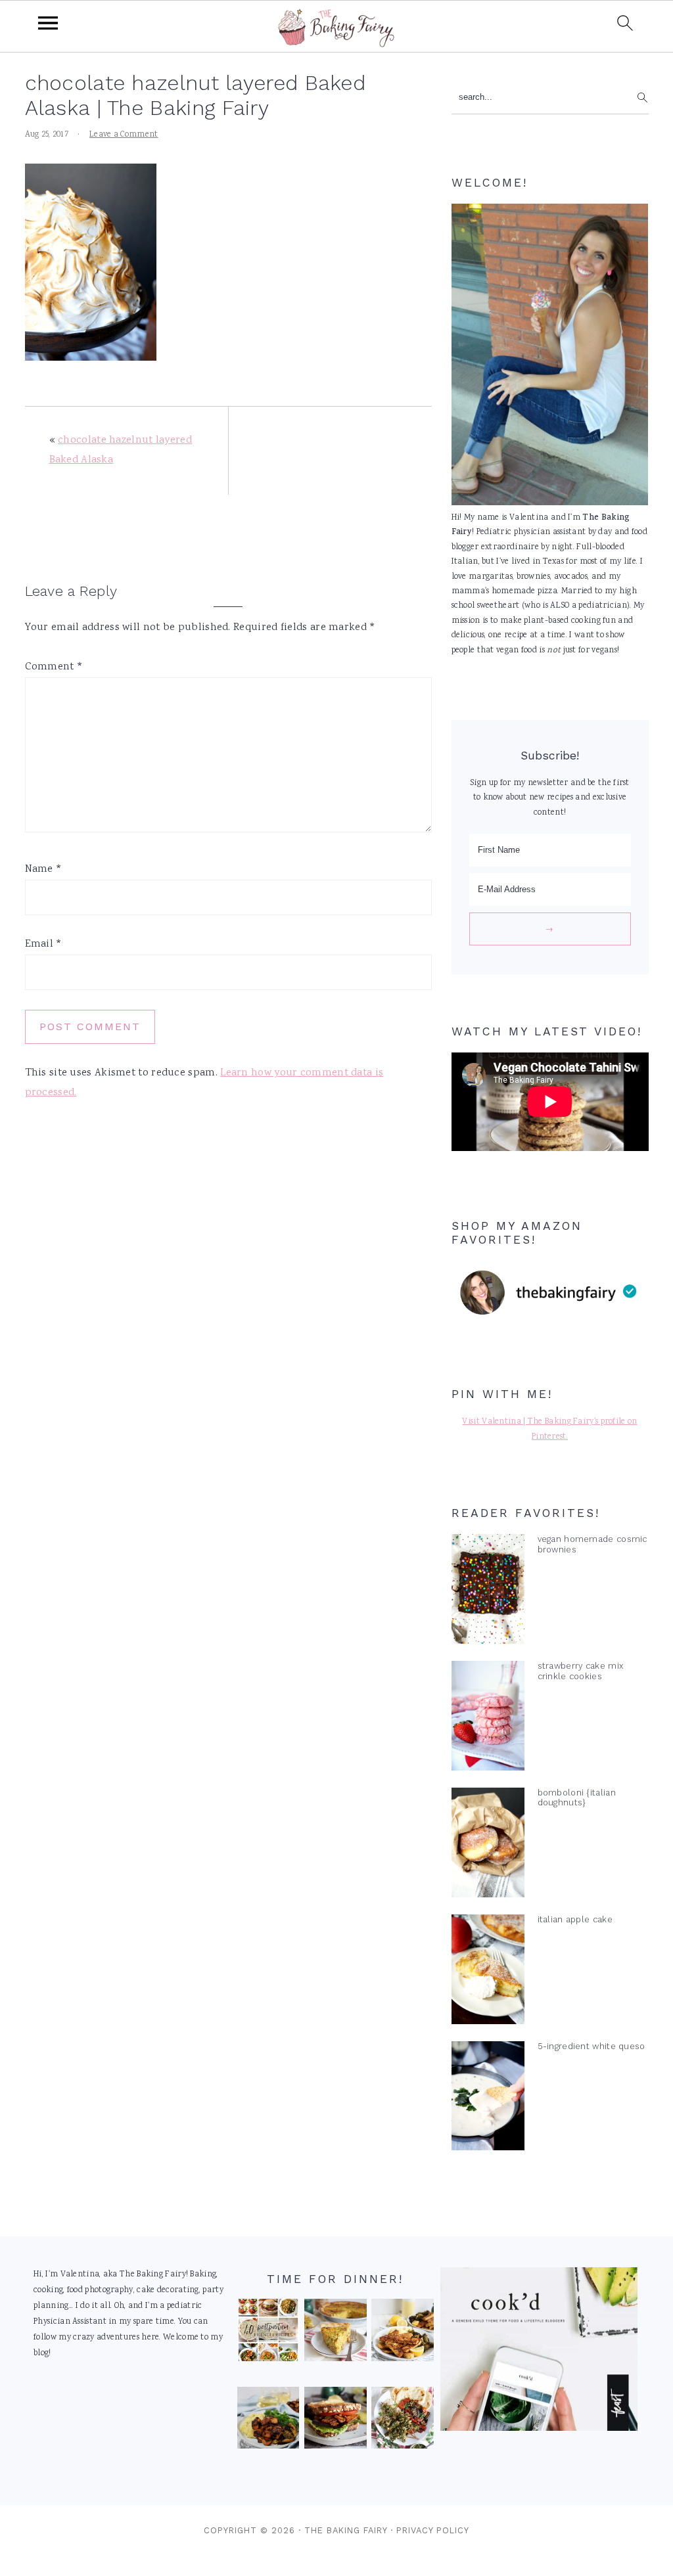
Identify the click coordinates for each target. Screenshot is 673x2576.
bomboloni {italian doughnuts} (577, 1797)
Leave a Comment (124, 135)
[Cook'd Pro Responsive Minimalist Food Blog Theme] (539, 2429)
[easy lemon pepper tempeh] (403, 2333)
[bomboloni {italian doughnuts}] (488, 1845)
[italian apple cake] (488, 1972)
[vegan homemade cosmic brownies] (488, 1592)
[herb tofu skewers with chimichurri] (403, 2421)
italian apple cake (575, 1919)
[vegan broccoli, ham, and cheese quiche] (336, 2333)
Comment (54, 667)
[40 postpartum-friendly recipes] (268, 2333)
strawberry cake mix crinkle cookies (581, 1671)
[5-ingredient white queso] (488, 2099)
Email (44, 944)
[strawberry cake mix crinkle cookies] (488, 1719)
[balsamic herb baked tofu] (268, 2421)
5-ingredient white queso (592, 2046)
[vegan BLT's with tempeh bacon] (336, 2421)
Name (44, 870)
